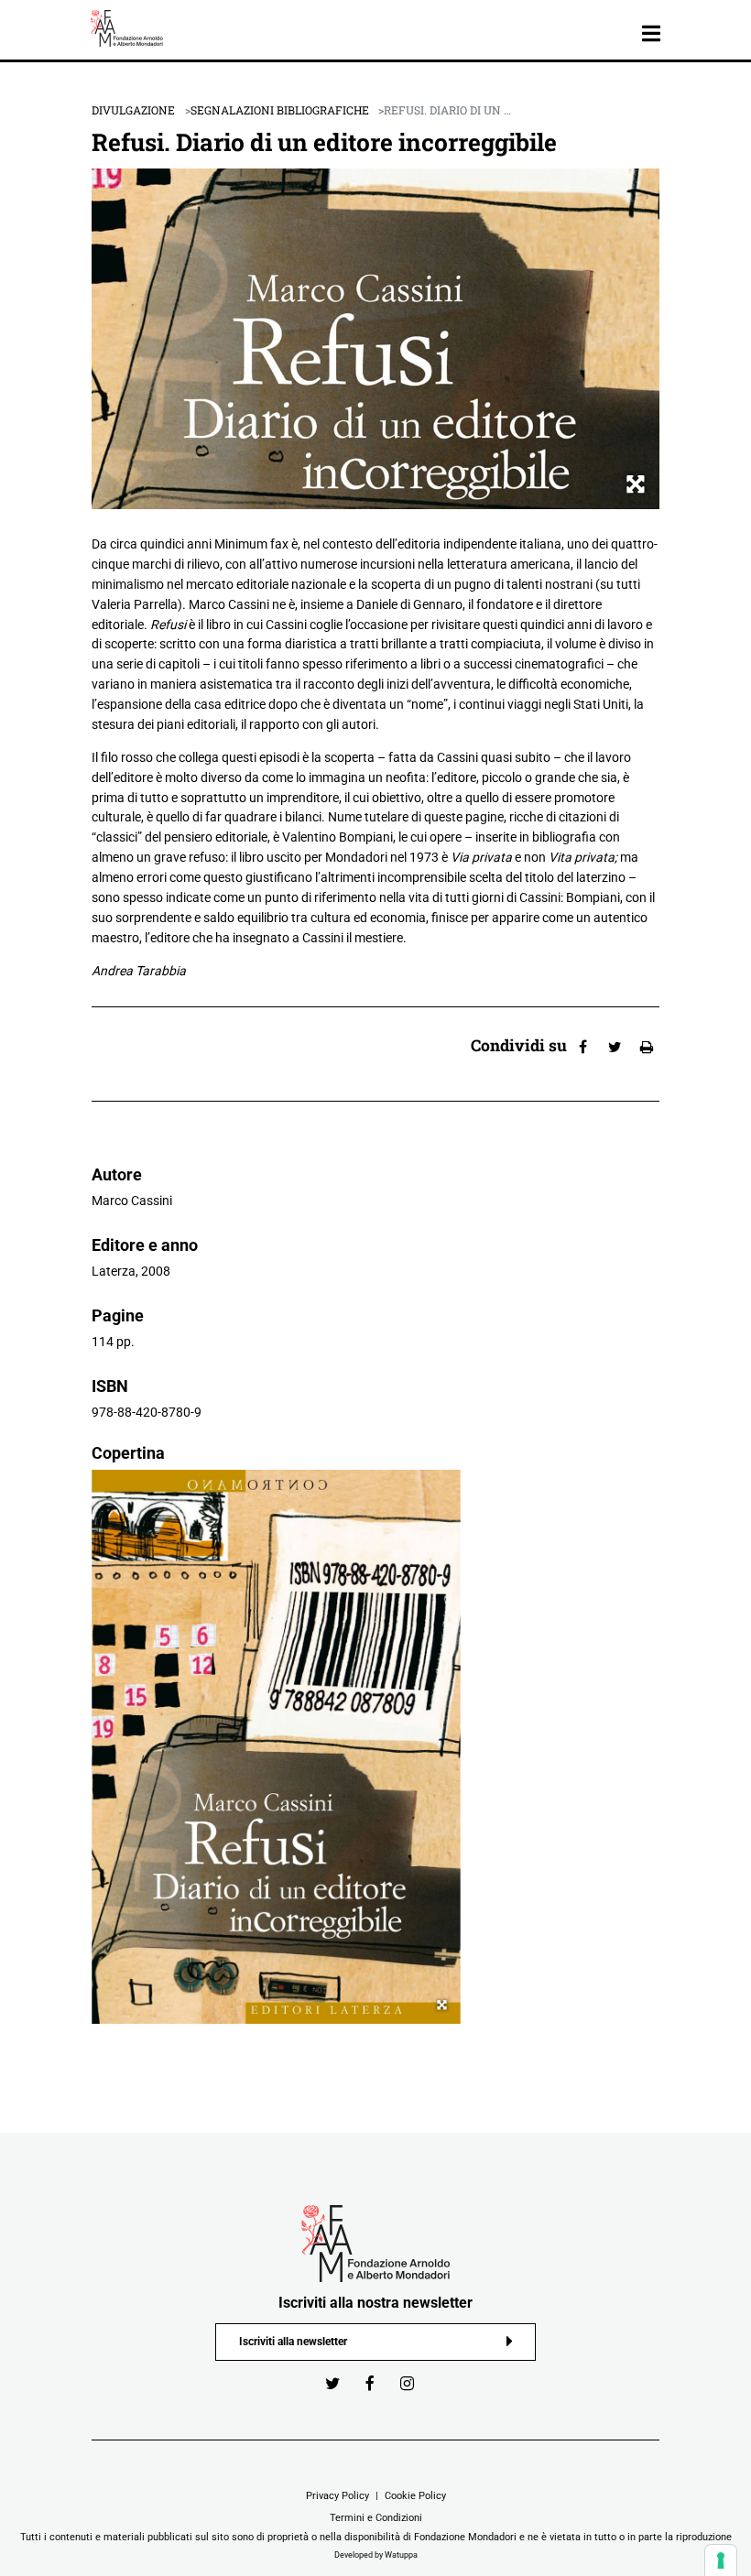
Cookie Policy (415, 2495)
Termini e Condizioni (376, 2517)
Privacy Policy (337, 2495)
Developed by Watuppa (376, 2555)
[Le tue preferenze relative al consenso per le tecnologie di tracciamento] (721, 2560)
